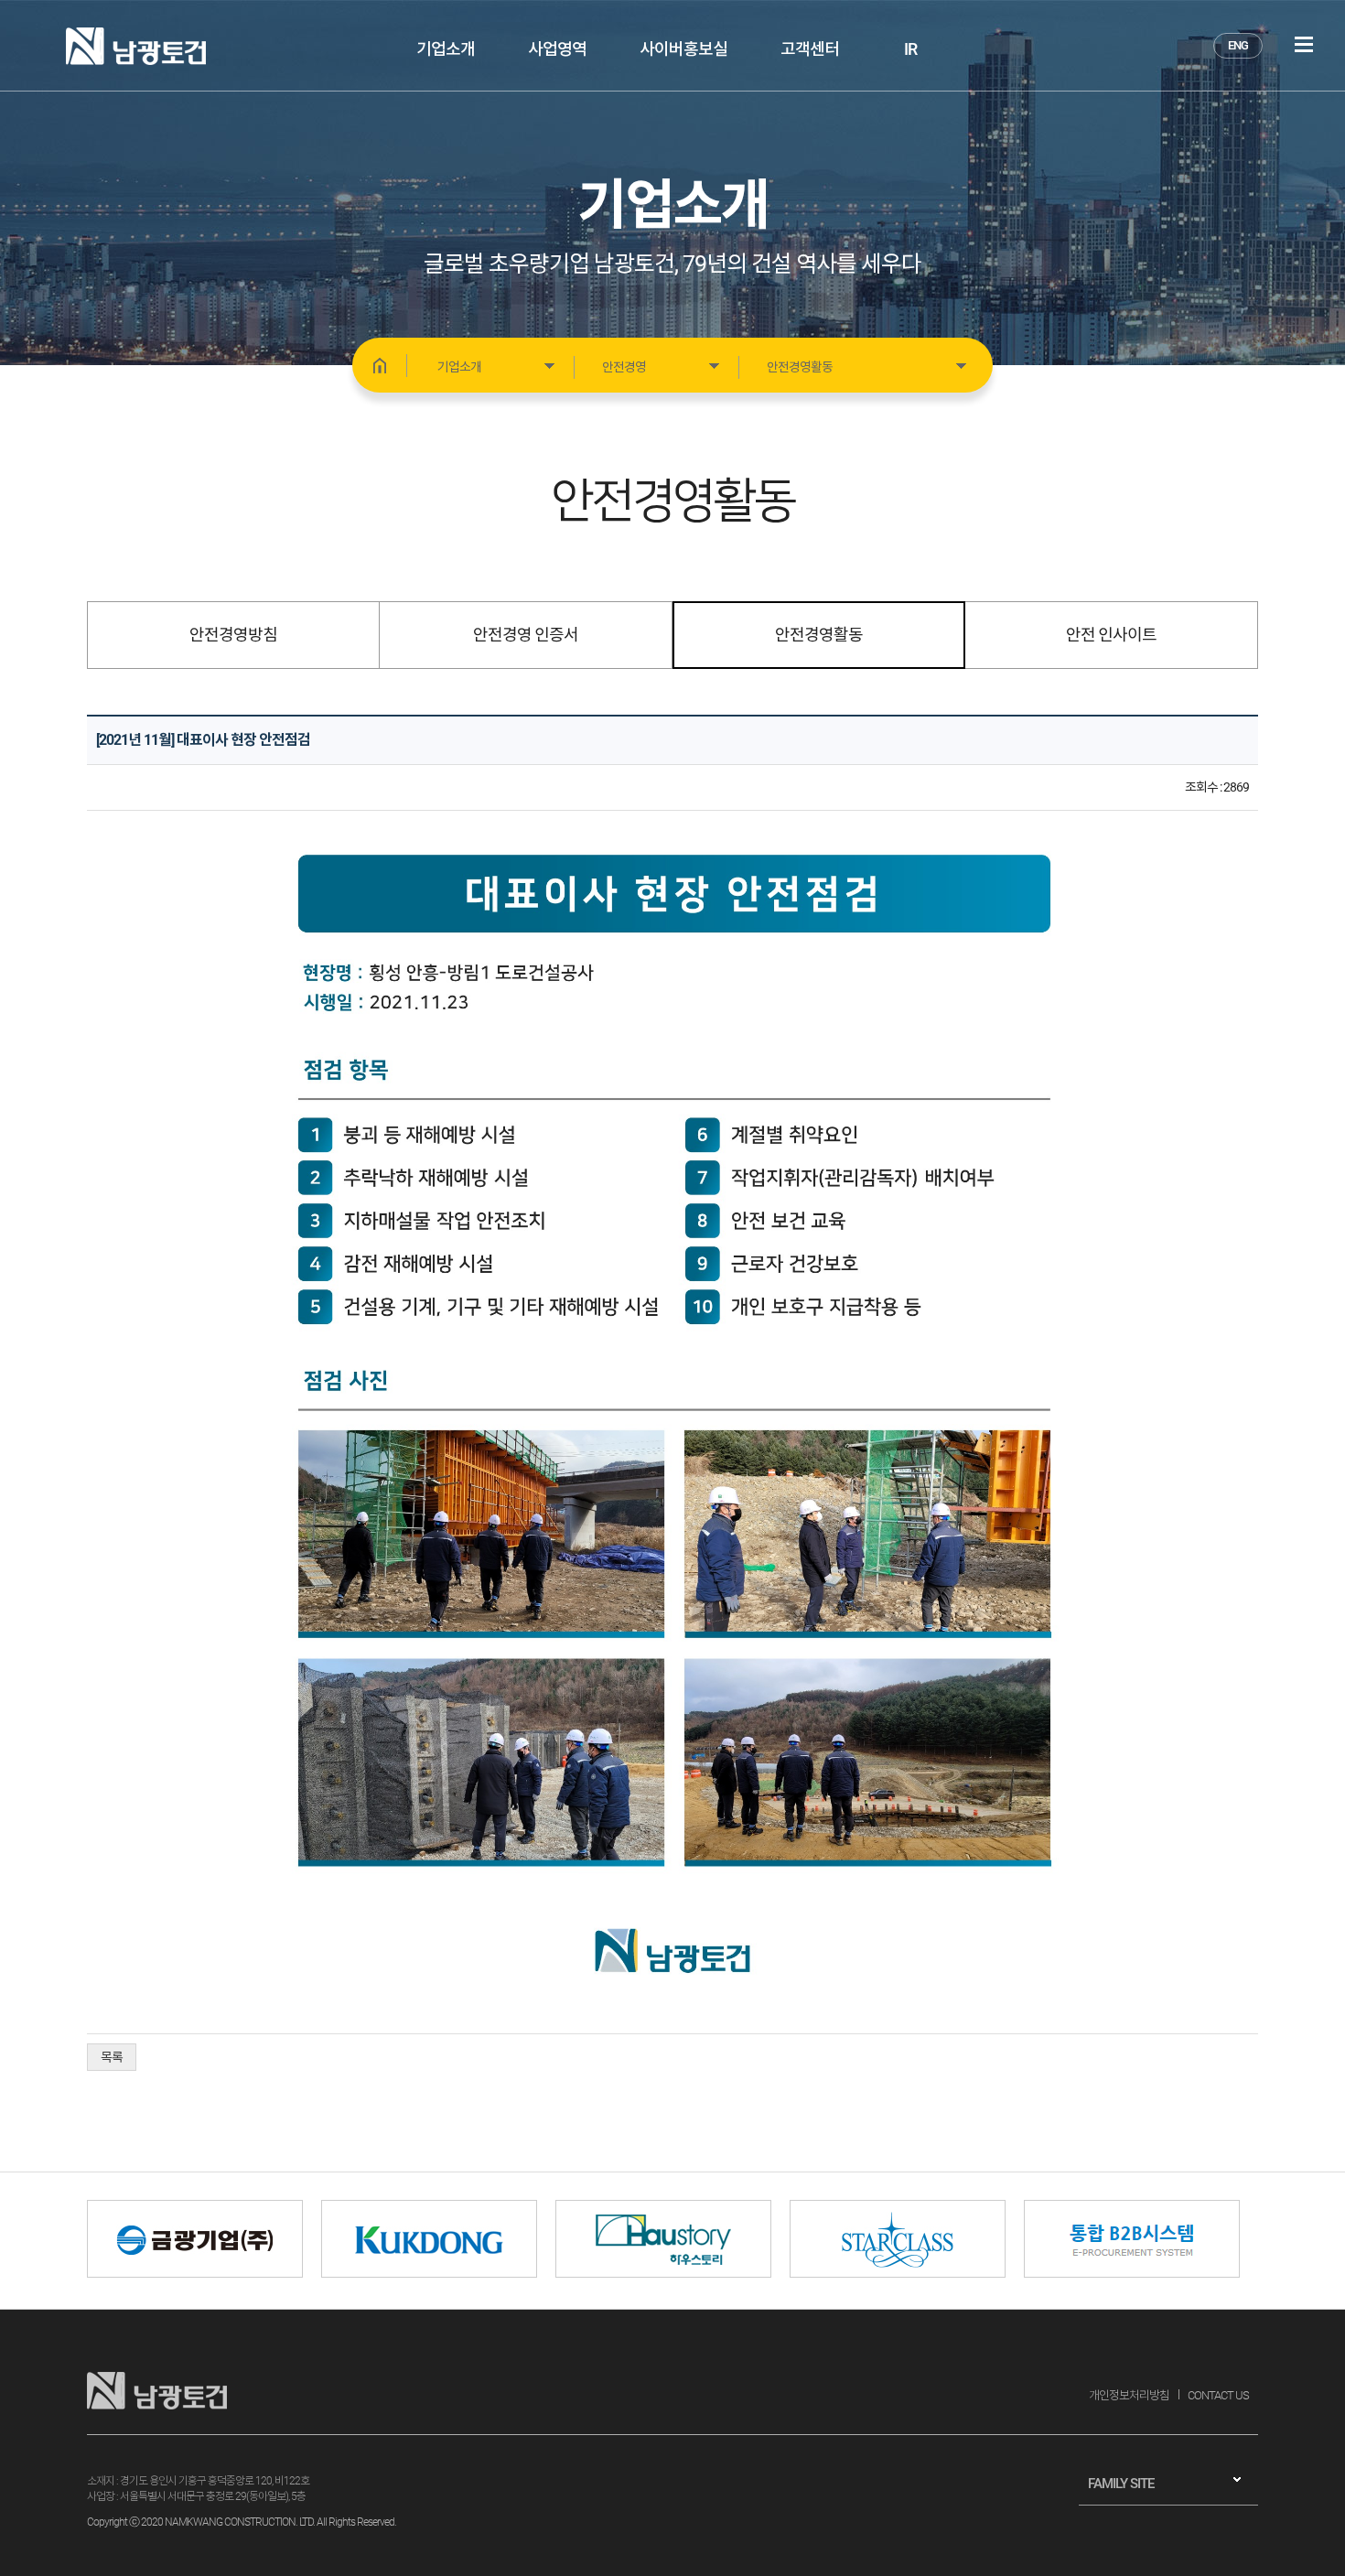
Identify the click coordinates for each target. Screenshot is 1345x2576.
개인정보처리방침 (1129, 2395)
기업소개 (446, 49)
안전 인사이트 (1111, 635)
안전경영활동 (819, 635)
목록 (112, 2057)
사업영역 (557, 49)
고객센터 (810, 49)
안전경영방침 (233, 635)
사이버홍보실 (683, 49)
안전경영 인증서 (526, 635)
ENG (1238, 45)
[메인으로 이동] (380, 365)
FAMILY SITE (1121, 2484)
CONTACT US (1218, 2395)
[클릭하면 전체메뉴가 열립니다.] (1304, 44)
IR (910, 49)
